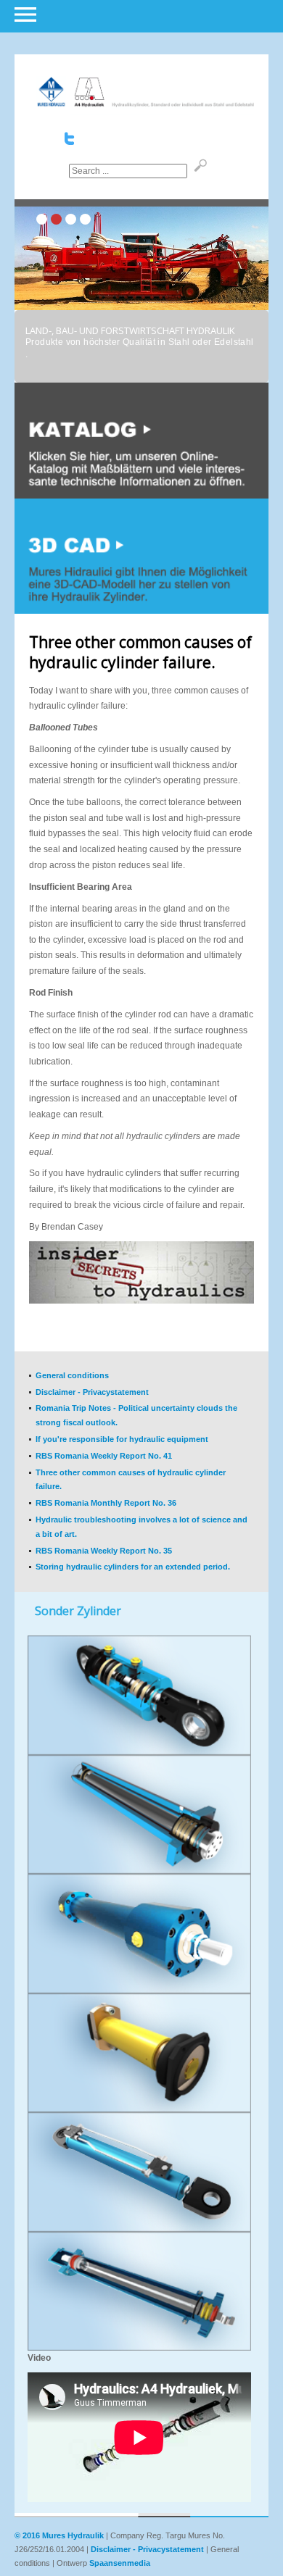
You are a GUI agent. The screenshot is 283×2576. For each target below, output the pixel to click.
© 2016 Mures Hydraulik (59, 2535)
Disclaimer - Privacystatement (147, 2549)
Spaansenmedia (120, 2563)
